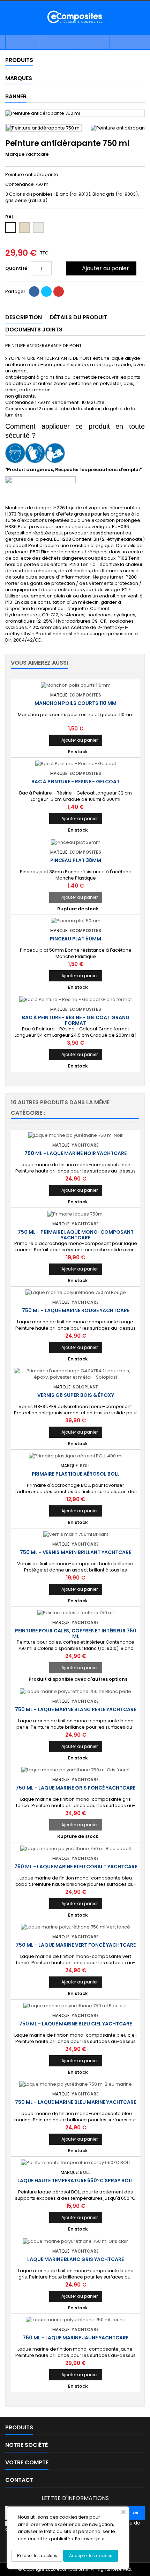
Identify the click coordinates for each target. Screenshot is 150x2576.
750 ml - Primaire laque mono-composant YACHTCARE (76, 1235)
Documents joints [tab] (34, 330)
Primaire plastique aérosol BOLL (76, 1474)
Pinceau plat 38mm (76, 860)
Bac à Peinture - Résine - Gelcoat (76, 782)
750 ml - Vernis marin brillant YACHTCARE (76, 1552)
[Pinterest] (59, 292)
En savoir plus (90, 2539)
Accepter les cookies (91, 2556)
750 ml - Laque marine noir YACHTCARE (76, 1153)
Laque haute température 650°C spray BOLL (76, 2180)
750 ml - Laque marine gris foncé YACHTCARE (76, 1788)
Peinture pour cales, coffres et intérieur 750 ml (76, 1633)
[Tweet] (46, 292)
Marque (15, 154)
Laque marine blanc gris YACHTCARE (76, 2259)
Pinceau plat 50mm (76, 939)
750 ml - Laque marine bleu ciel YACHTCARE (76, 2024)
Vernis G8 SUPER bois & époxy (76, 1395)
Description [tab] (24, 317)
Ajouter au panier (101, 268)
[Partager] (34, 292)
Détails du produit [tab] (78, 317)
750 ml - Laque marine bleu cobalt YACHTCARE (76, 1867)
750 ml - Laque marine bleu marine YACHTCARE (76, 2102)
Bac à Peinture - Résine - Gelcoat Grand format (76, 1020)
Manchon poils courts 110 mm (76, 703)
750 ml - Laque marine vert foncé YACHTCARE (76, 1945)
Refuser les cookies (37, 2556)
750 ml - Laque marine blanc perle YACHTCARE (76, 1709)
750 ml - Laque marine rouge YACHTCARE (76, 1310)
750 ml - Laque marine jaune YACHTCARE (76, 2338)
